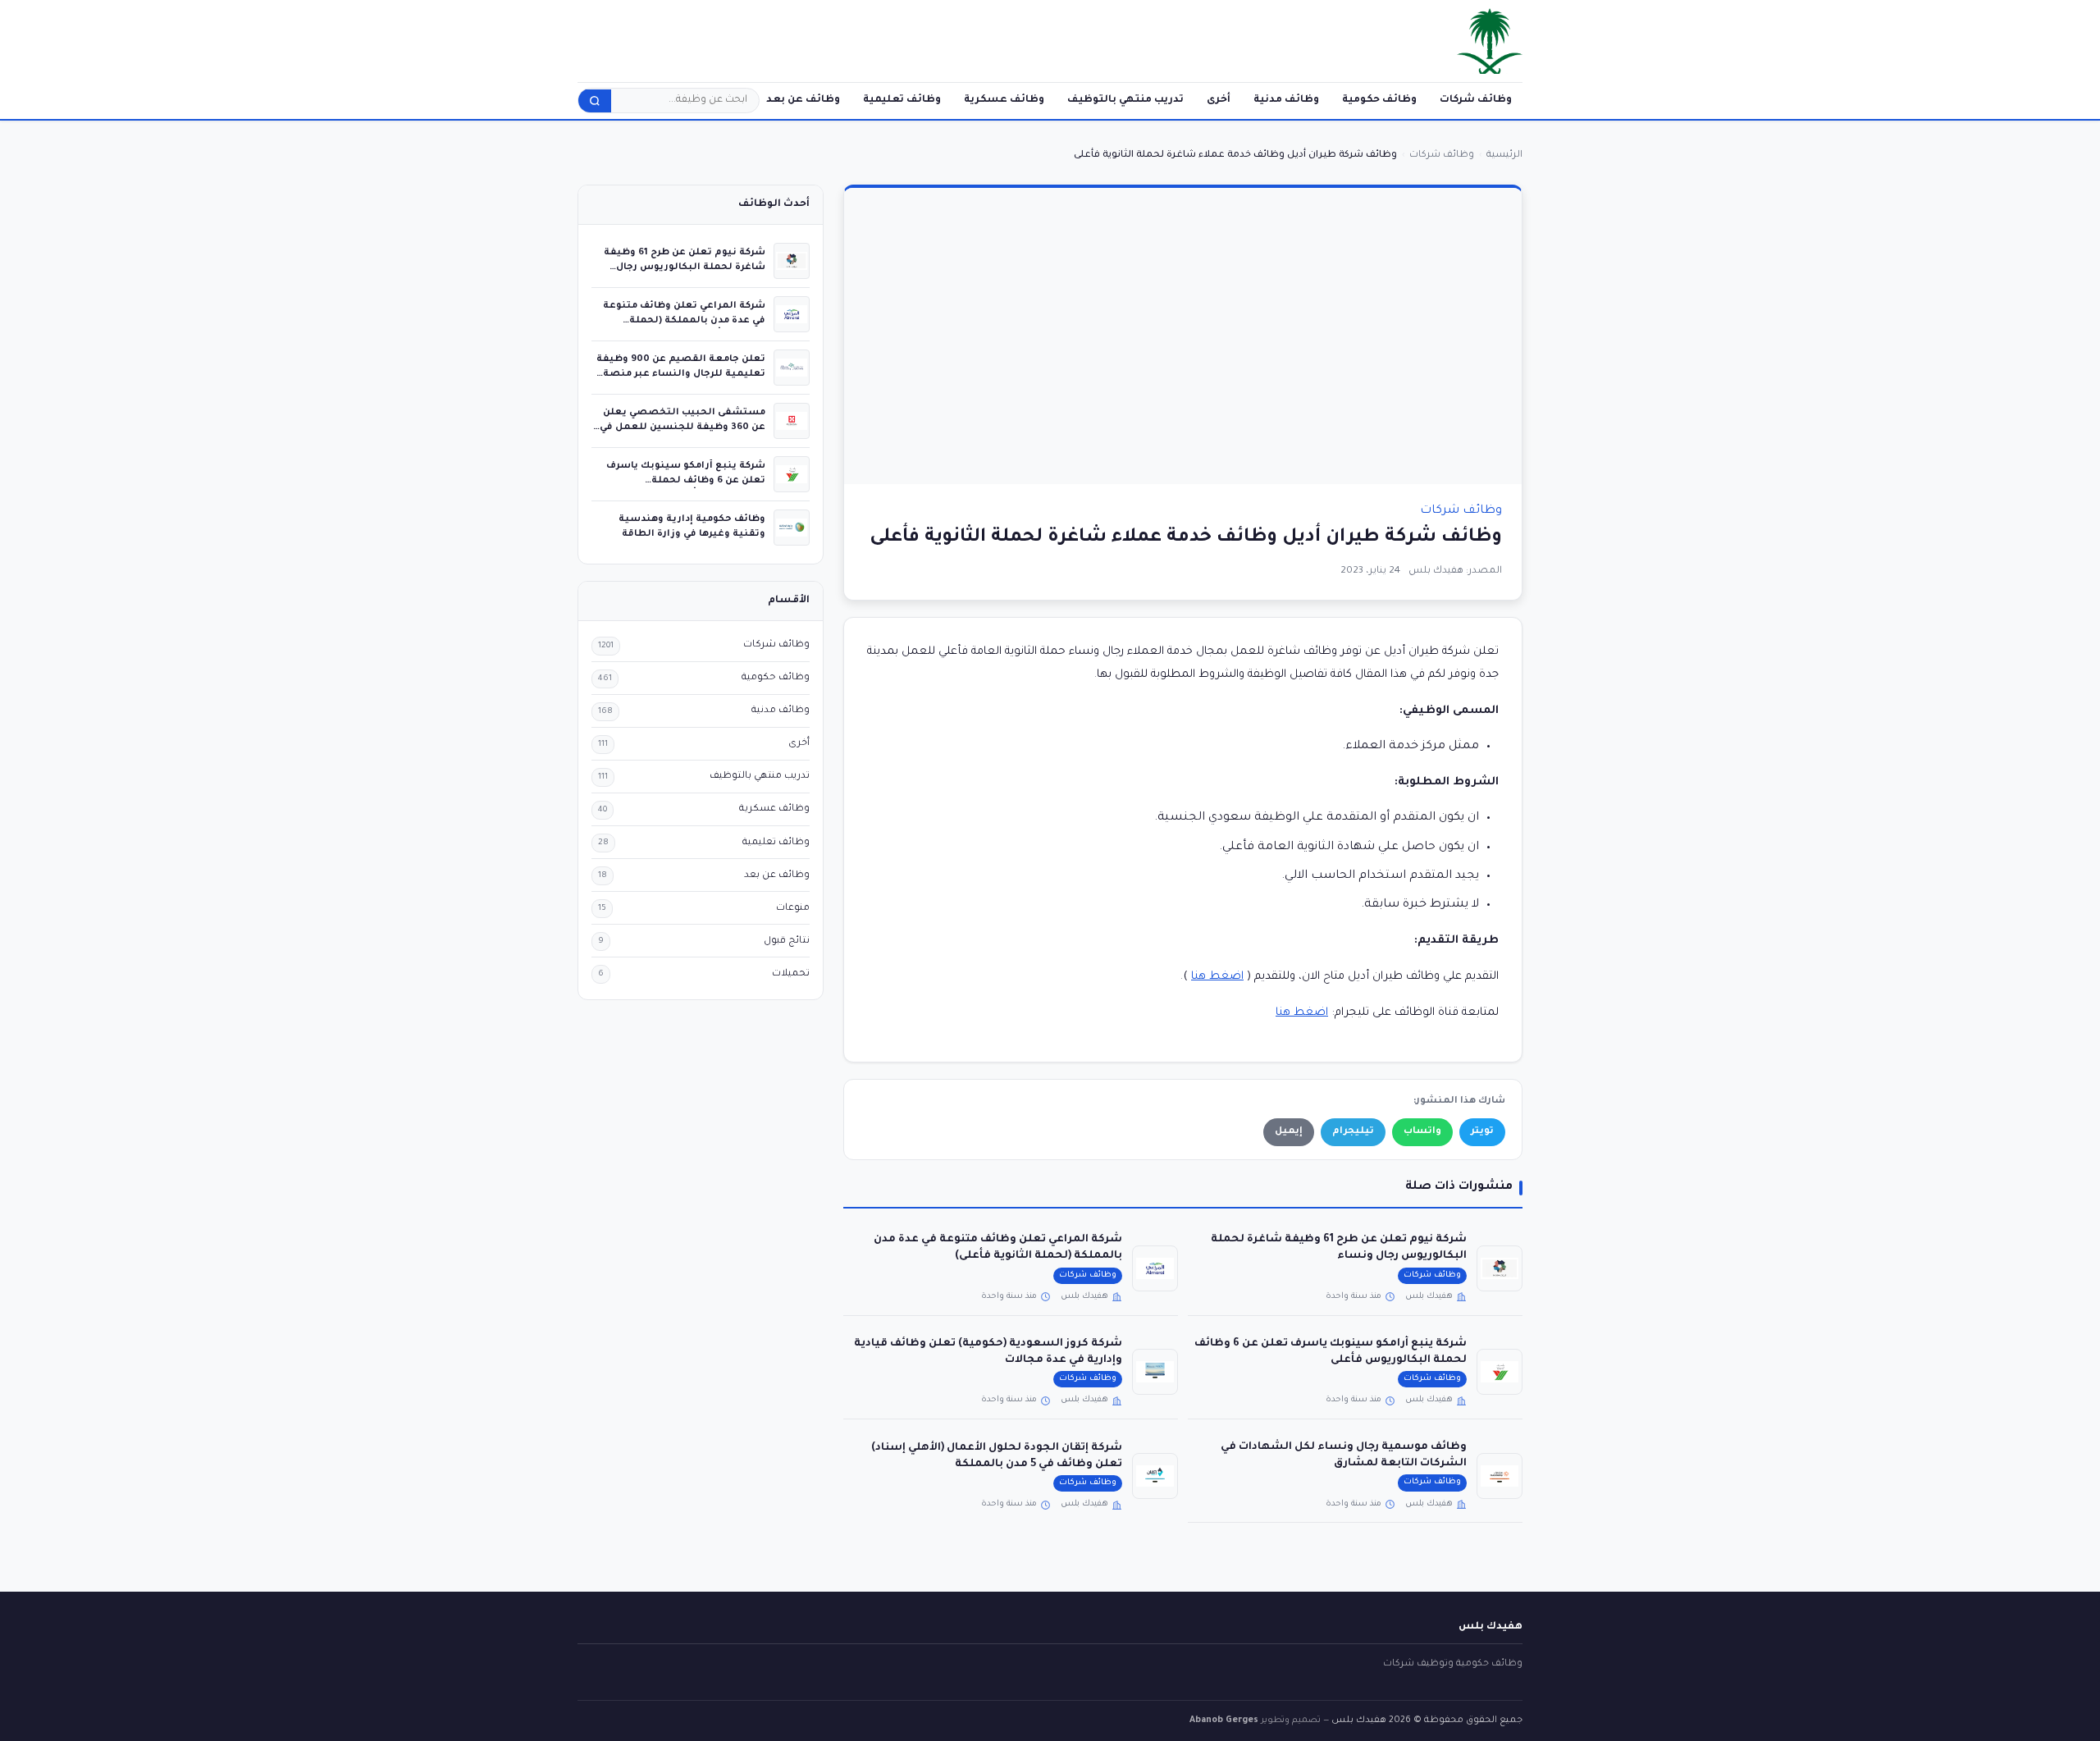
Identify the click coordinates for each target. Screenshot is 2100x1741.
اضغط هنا (1217, 977)
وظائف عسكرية (1004, 100)
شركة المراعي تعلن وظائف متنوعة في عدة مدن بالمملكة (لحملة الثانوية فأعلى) (684, 320)
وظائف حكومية (1379, 100)
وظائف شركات (1476, 100)
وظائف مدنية (1286, 100)
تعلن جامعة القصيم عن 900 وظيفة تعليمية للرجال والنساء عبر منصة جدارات (681, 374)
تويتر (1482, 1132)
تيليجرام (1353, 1132)
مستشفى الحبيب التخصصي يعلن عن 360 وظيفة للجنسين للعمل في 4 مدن (682, 427)
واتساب (1422, 1132)
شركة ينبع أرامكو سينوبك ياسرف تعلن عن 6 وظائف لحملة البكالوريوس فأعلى (686, 480)
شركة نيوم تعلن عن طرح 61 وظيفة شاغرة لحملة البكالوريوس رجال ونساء (685, 267)
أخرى (1219, 100)
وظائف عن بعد (803, 100)
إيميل (1289, 1132)
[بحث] (595, 101)
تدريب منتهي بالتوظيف (1125, 100)
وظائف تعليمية (902, 100)
